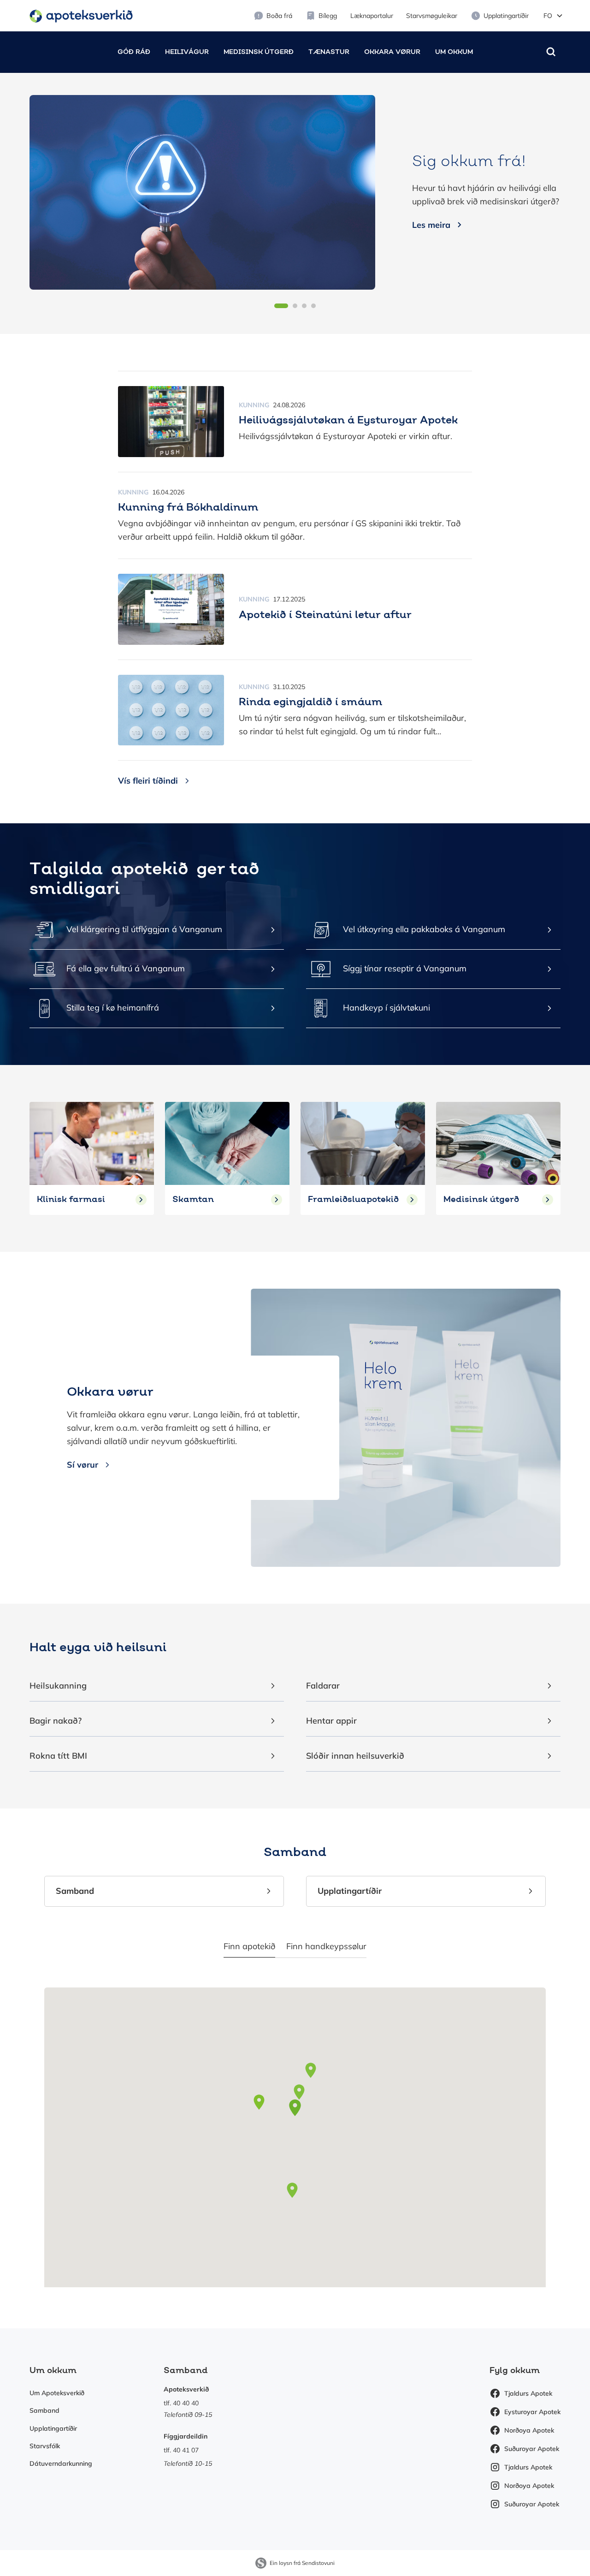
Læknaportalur (372, 16)
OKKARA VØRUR (392, 52)
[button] (553, 16)
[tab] (249, 1947)
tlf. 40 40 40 (181, 2403)
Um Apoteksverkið (57, 2393)
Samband (44, 2410)
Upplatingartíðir (53, 2428)
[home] (81, 15)
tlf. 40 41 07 (181, 2450)
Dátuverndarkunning (61, 2463)
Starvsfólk (45, 2446)
